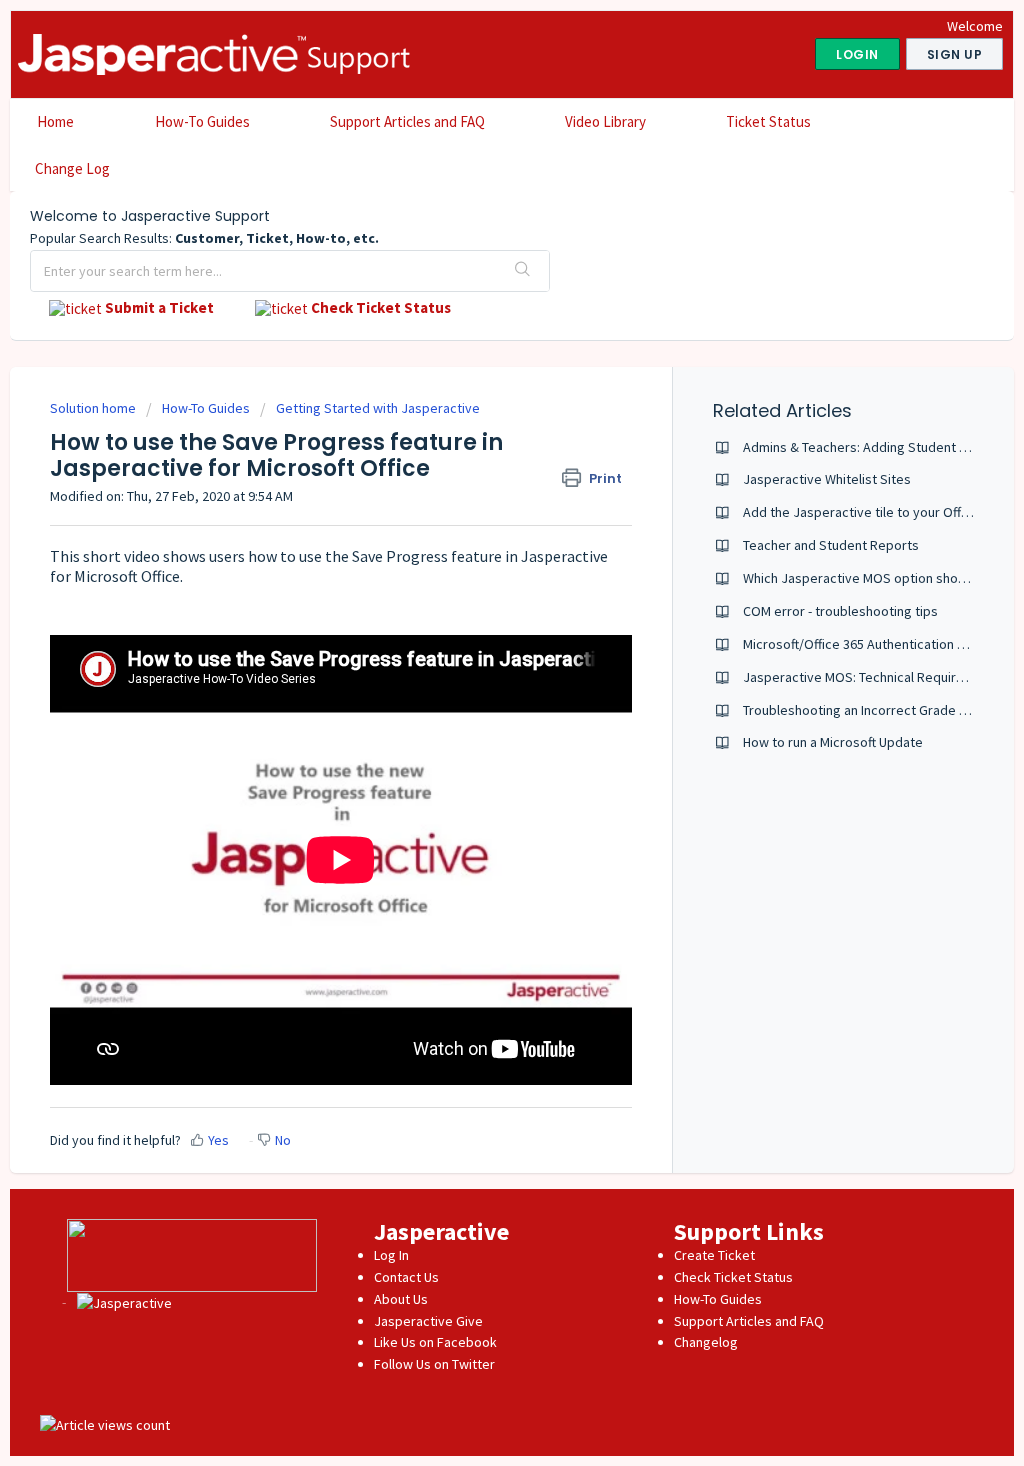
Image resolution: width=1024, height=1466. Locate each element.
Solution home (94, 408)
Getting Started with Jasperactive (378, 408)
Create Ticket (714, 1255)
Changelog (706, 1342)
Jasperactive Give (428, 1321)
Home (55, 121)
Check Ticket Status (733, 1277)
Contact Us (406, 1277)
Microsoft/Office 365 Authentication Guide (867, 644)
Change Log (72, 168)
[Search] (523, 271)
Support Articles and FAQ (407, 121)
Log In (391, 1255)
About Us (401, 1299)
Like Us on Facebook (435, 1342)
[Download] (475, 477)
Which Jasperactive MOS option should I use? (878, 578)
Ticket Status (768, 121)
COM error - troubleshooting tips (840, 611)
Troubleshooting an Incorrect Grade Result (870, 710)
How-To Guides (202, 121)
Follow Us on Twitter (434, 1364)
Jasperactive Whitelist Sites (827, 479)
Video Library (605, 121)
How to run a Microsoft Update (833, 742)
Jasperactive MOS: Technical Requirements (872, 677)
